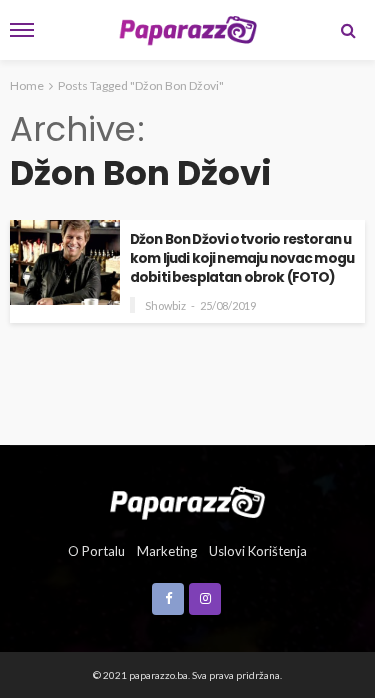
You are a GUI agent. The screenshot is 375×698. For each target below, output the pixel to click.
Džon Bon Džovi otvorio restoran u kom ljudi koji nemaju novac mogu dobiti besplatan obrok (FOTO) (242, 258)
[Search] (348, 30)
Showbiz (165, 305)
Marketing (167, 551)
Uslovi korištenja (258, 551)
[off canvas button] (22, 30)
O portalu (96, 551)
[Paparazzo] (187, 501)
